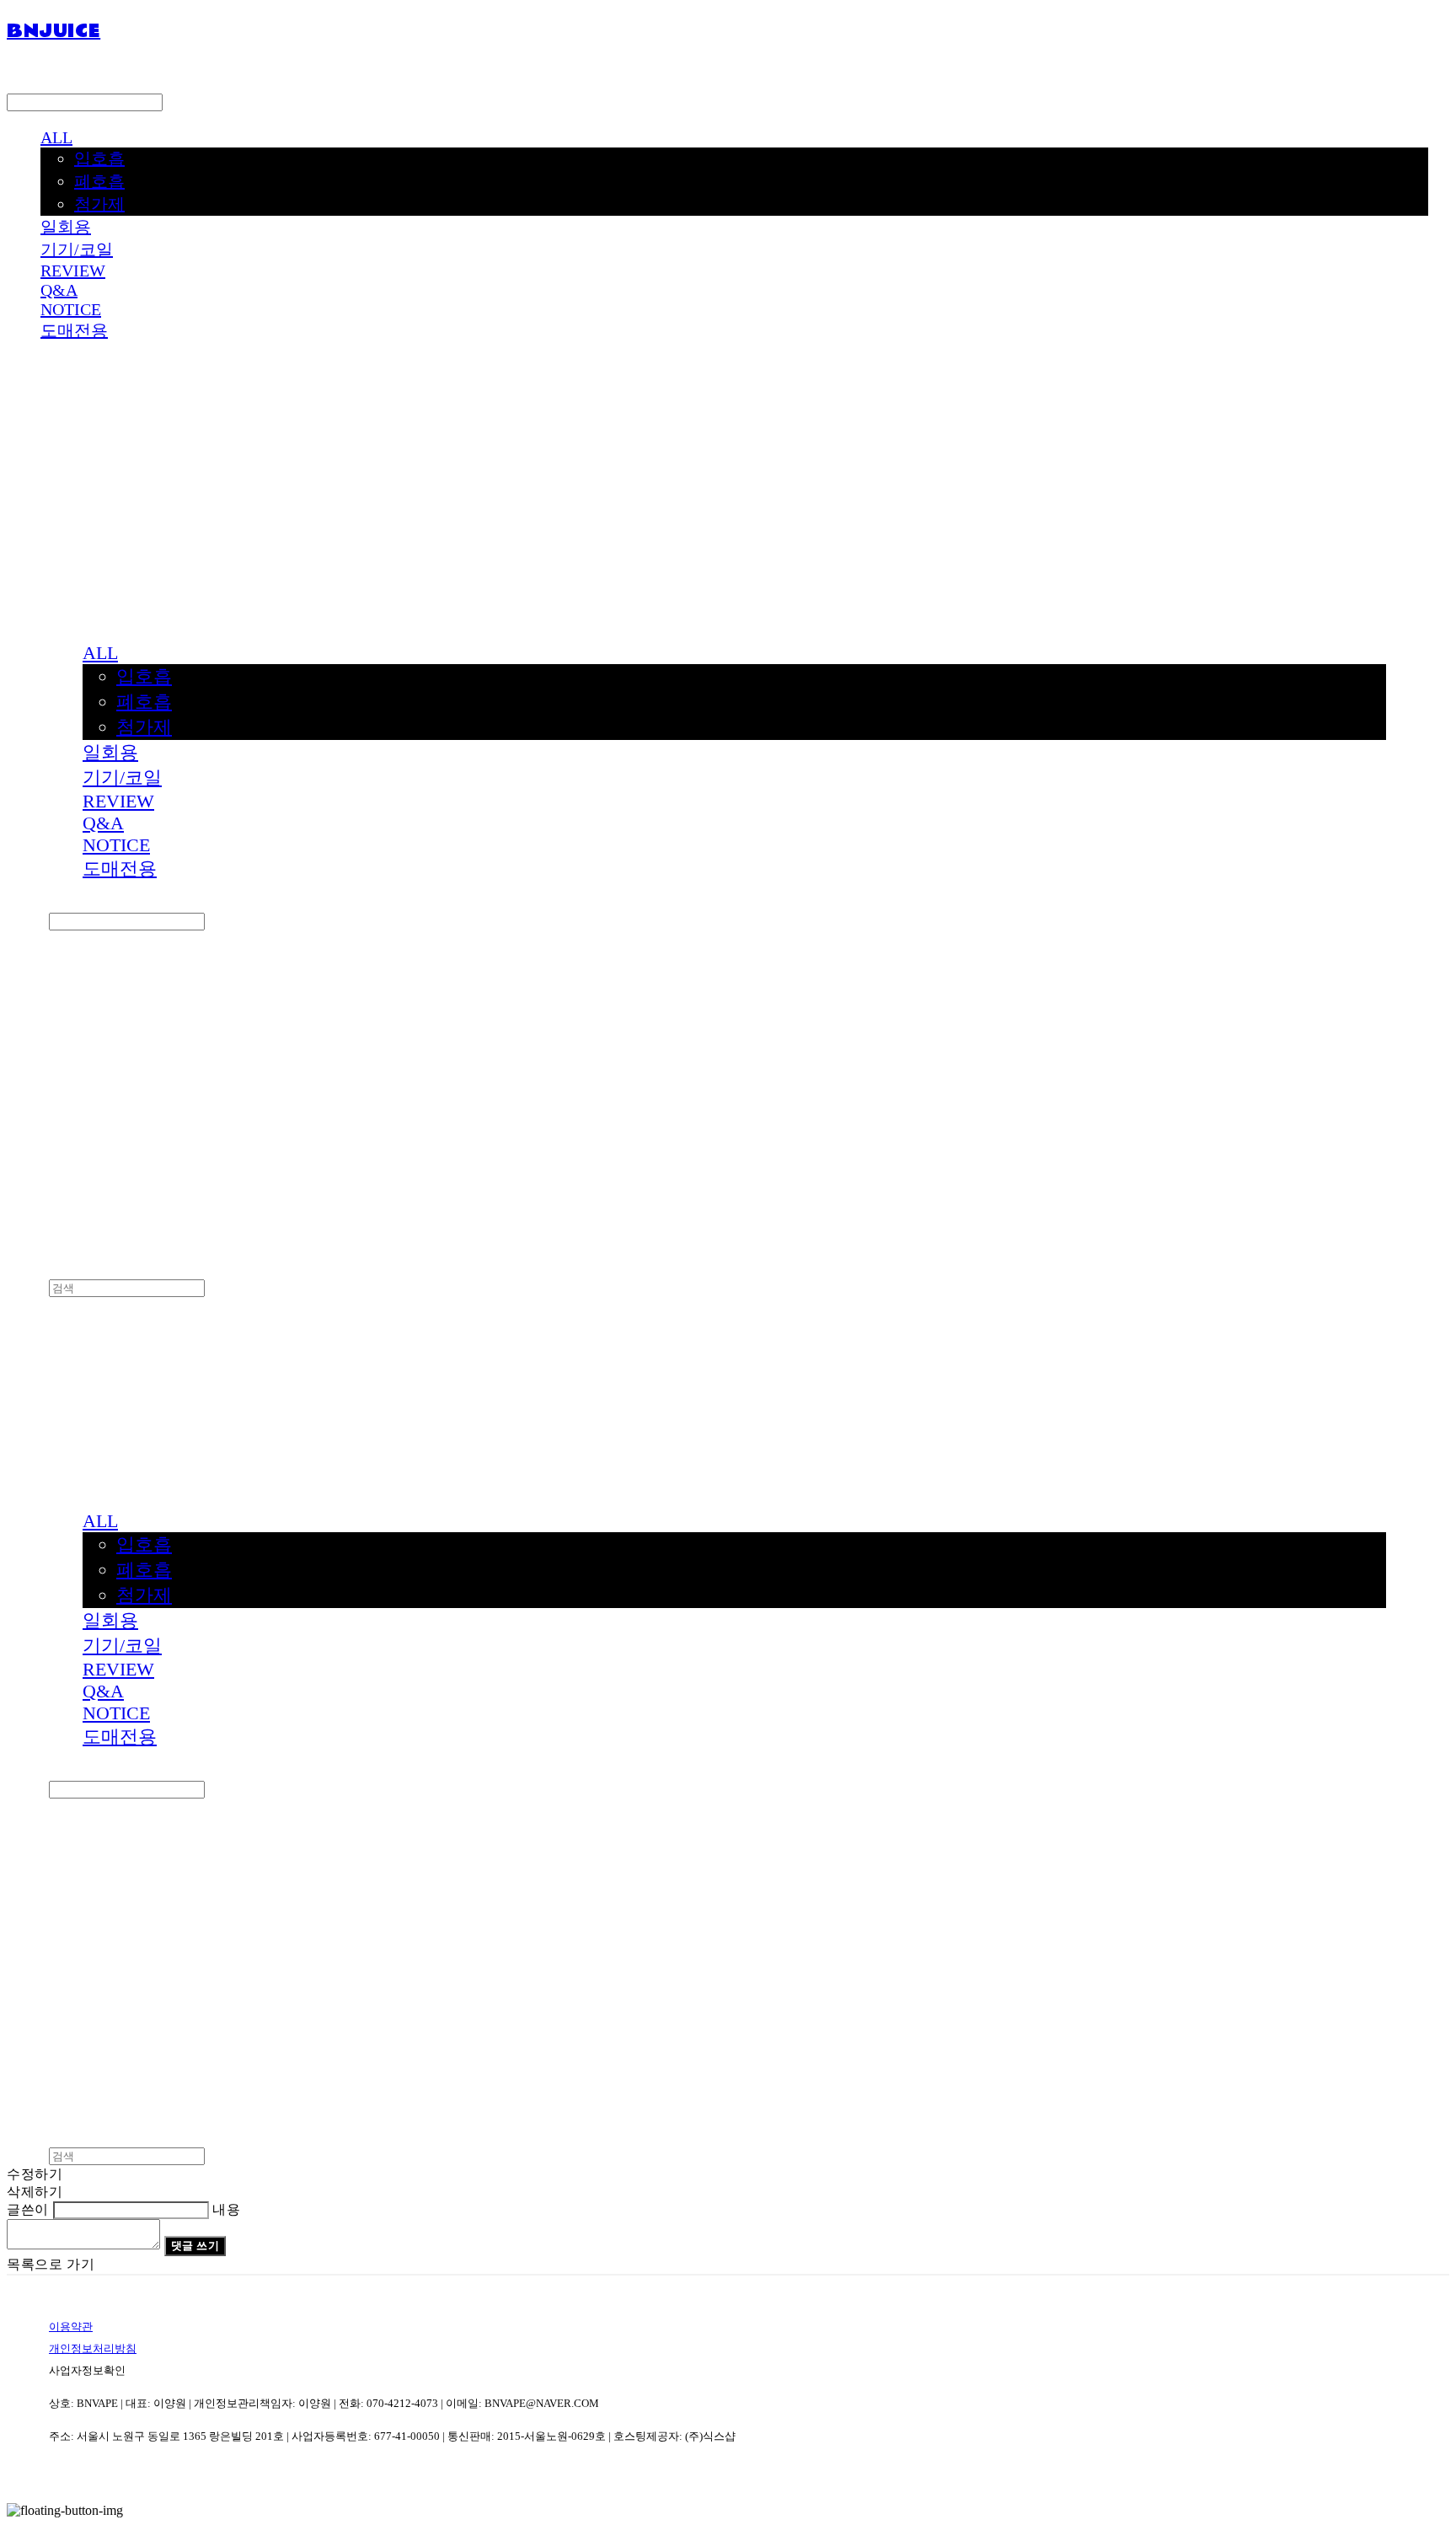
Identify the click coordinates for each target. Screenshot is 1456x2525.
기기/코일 (77, 249)
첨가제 (99, 204)
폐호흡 (99, 181)
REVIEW (73, 271)
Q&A (59, 290)
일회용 (66, 227)
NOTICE (71, 309)
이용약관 (71, 2327)
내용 (226, 2209)
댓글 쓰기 (195, 2246)
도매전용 (74, 330)
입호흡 (99, 158)
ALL (56, 137)
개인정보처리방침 (93, 2348)
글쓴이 (28, 2209)
